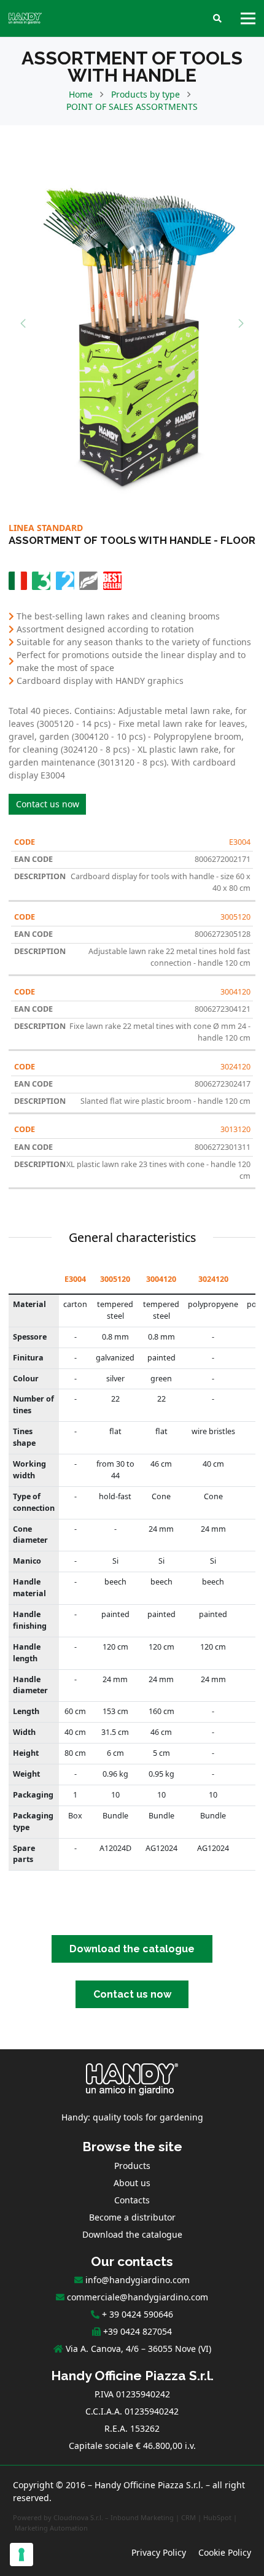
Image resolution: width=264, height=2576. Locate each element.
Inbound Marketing (142, 2517)
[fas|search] (217, 19)
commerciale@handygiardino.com (138, 2297)
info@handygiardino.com (138, 2280)
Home (81, 94)
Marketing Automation (51, 2528)
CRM (188, 2517)
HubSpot (217, 2517)
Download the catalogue (132, 2234)
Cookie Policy (225, 2552)
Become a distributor (132, 2217)
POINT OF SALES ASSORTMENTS (132, 107)
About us (132, 2183)
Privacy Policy (159, 2552)
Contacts (132, 2200)
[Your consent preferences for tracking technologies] (21, 2555)
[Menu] (248, 18)
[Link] (25, 18)
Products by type (146, 94)
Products (132, 2166)
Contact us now (48, 804)
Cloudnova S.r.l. (78, 2517)
